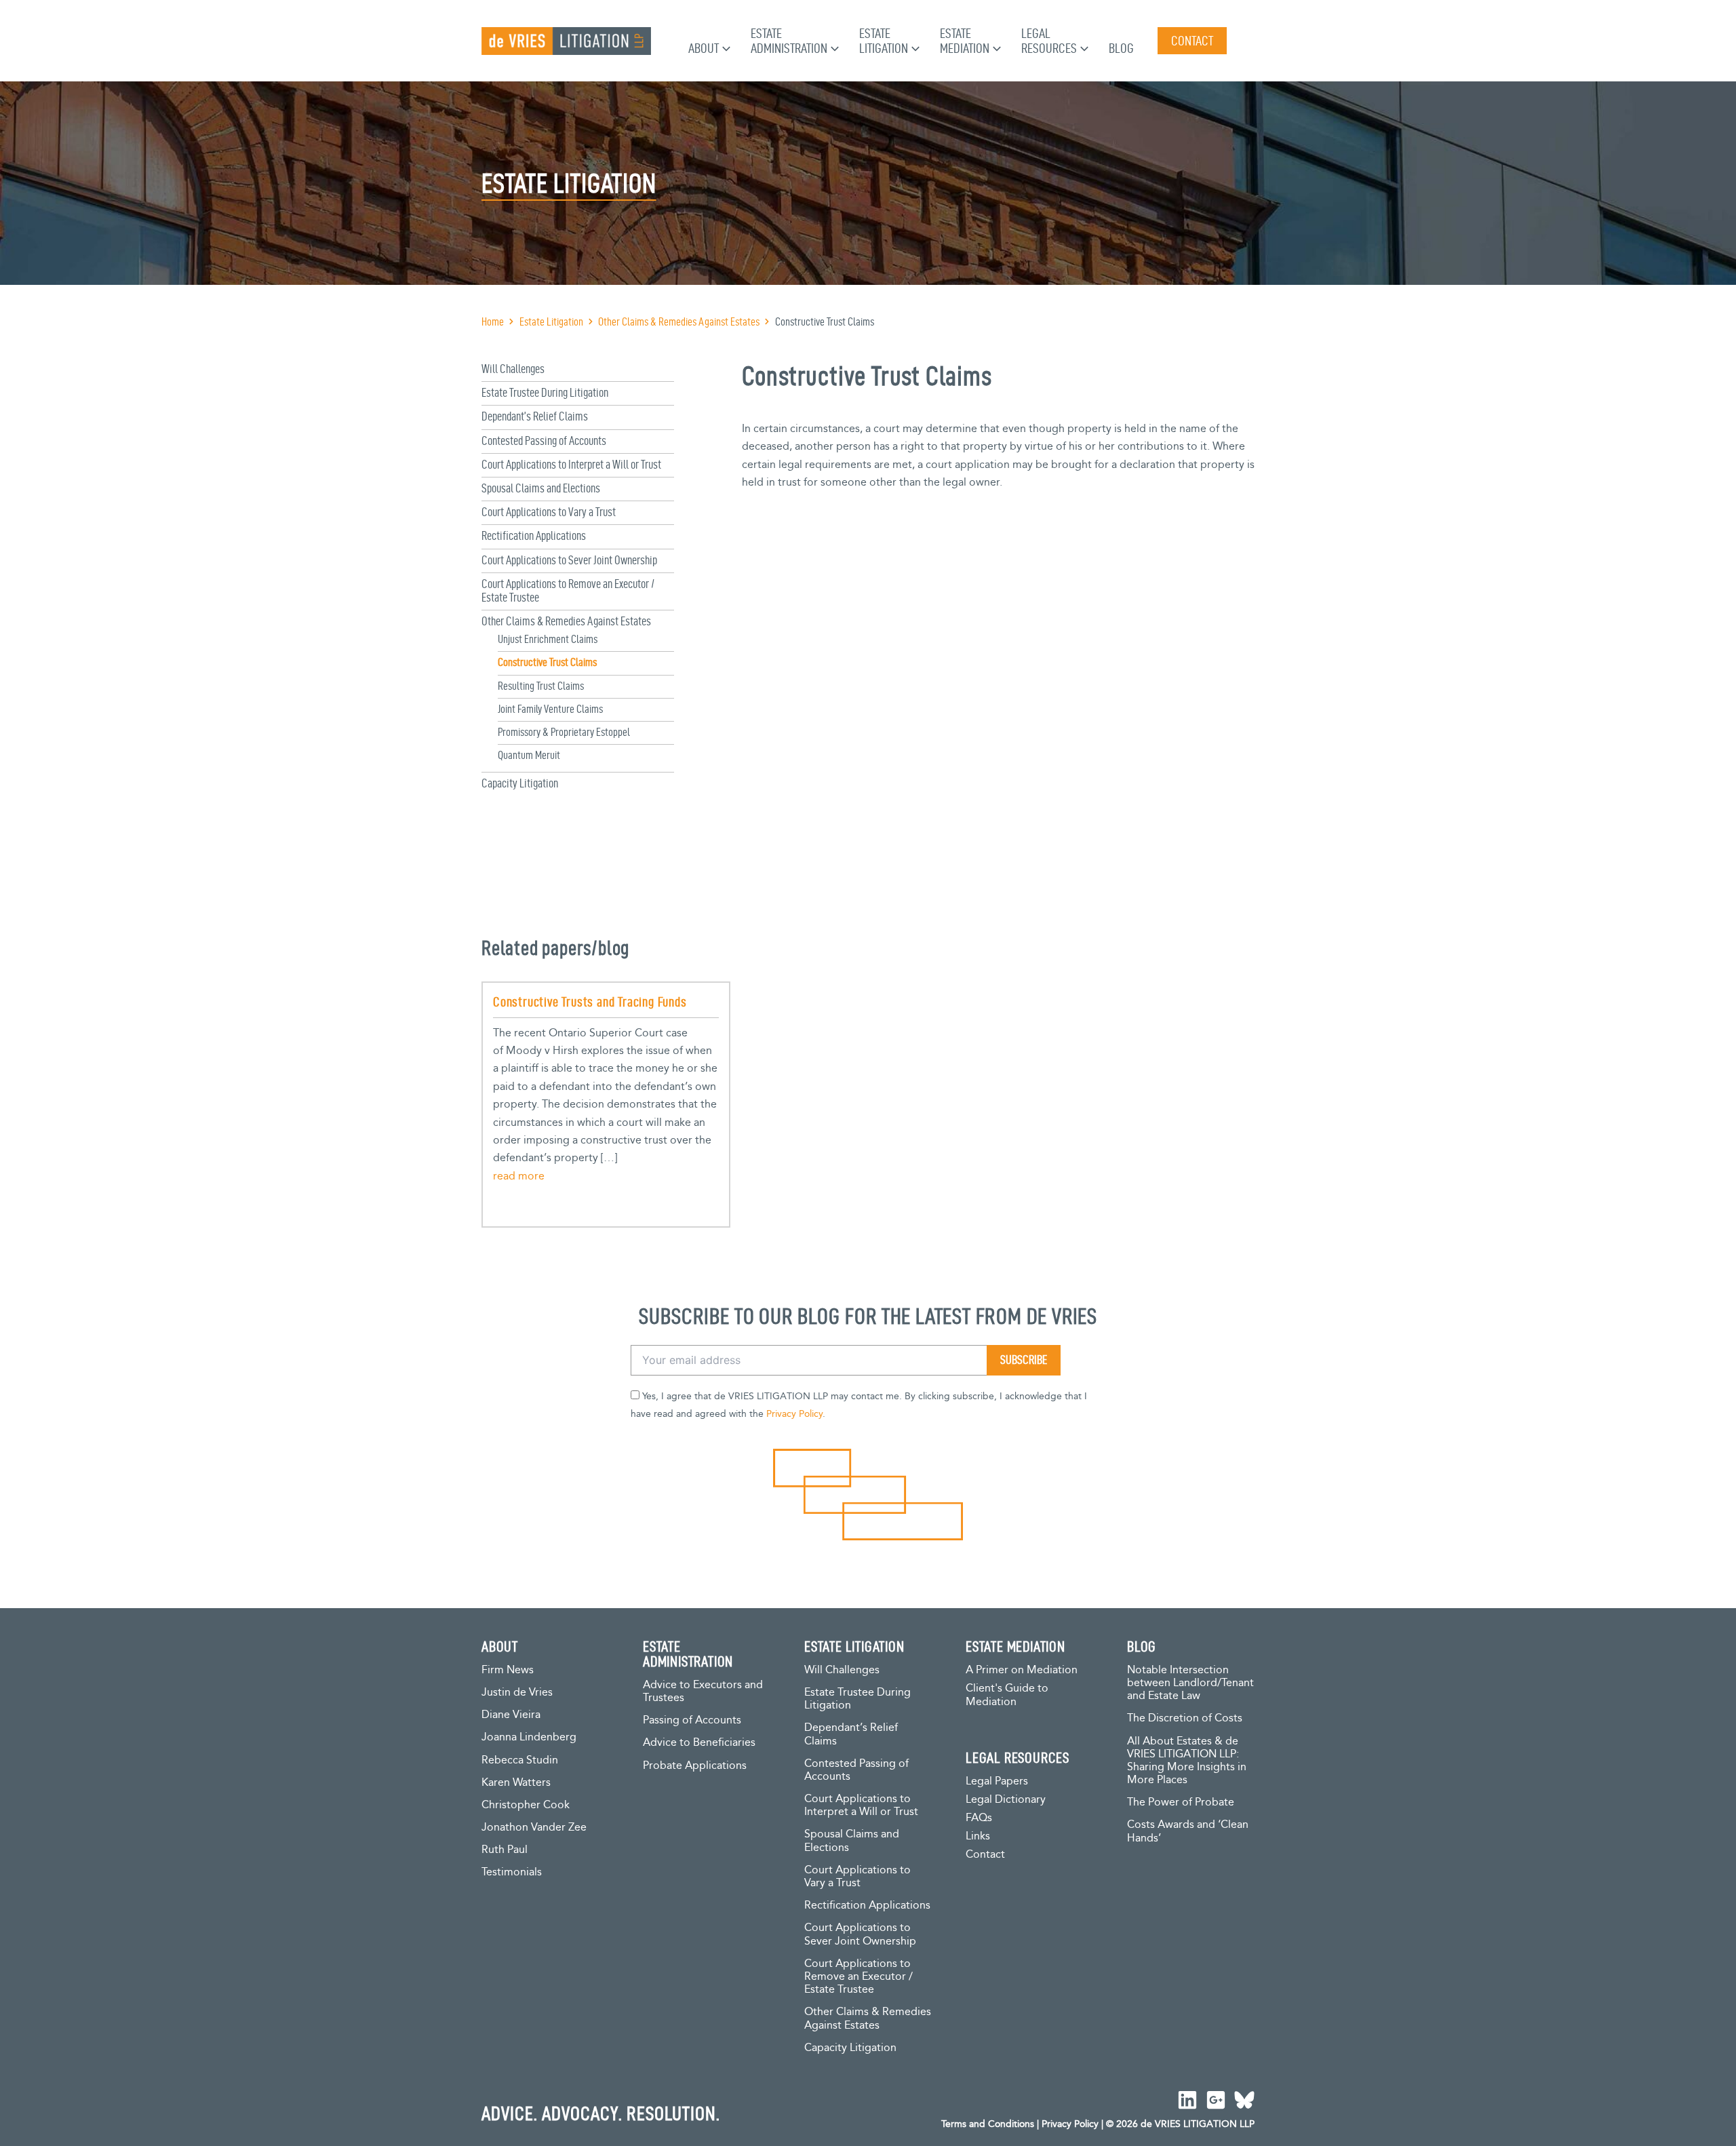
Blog (1121, 48)
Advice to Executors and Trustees (703, 1692)
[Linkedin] (1187, 2100)
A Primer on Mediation (1022, 1670)
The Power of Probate (1181, 1802)
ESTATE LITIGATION (854, 1646)
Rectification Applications (534, 535)
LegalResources (1049, 41)
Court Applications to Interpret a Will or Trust (571, 464)
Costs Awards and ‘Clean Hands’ (1188, 1831)
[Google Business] (1216, 2100)
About (704, 48)
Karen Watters (516, 1783)
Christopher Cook (526, 1805)
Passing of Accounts (692, 1720)
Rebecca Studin (520, 1760)
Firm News (508, 1670)
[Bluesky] (1244, 2100)
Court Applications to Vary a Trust (549, 512)
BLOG (1142, 1646)
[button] (725, 48)
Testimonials (512, 1872)
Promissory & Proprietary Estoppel (564, 732)
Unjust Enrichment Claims (548, 639)
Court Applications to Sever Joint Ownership (569, 560)
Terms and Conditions (988, 2124)
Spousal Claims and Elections (541, 488)
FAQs (979, 1818)
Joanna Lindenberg (529, 1737)
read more (519, 1176)
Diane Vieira (511, 1715)
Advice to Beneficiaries (699, 1743)
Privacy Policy (794, 1414)
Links (978, 1836)
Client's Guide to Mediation (1007, 1695)
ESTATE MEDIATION (1015, 1646)
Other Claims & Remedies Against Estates (566, 621)
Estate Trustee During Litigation (545, 392)
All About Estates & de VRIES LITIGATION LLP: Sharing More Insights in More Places (1187, 1761)
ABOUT (500, 1646)
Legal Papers (997, 1781)
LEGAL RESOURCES (1018, 1757)
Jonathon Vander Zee (534, 1828)
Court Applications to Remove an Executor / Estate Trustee (859, 1977)
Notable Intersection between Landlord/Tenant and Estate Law (1190, 1683)
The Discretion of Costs (1185, 1718)
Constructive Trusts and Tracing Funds (590, 1002)
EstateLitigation (884, 41)
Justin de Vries (517, 1693)
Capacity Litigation (520, 783)
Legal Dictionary (1006, 1800)
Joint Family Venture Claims (550, 709)
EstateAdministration (789, 41)
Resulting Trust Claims (541, 686)
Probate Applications (695, 1766)
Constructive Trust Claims (547, 662)
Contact (985, 1855)
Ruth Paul (505, 1850)
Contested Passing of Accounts (544, 441)
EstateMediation (965, 41)
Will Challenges (513, 369)
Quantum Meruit (529, 755)
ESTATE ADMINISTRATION (688, 1654)
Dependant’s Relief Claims (535, 416)
